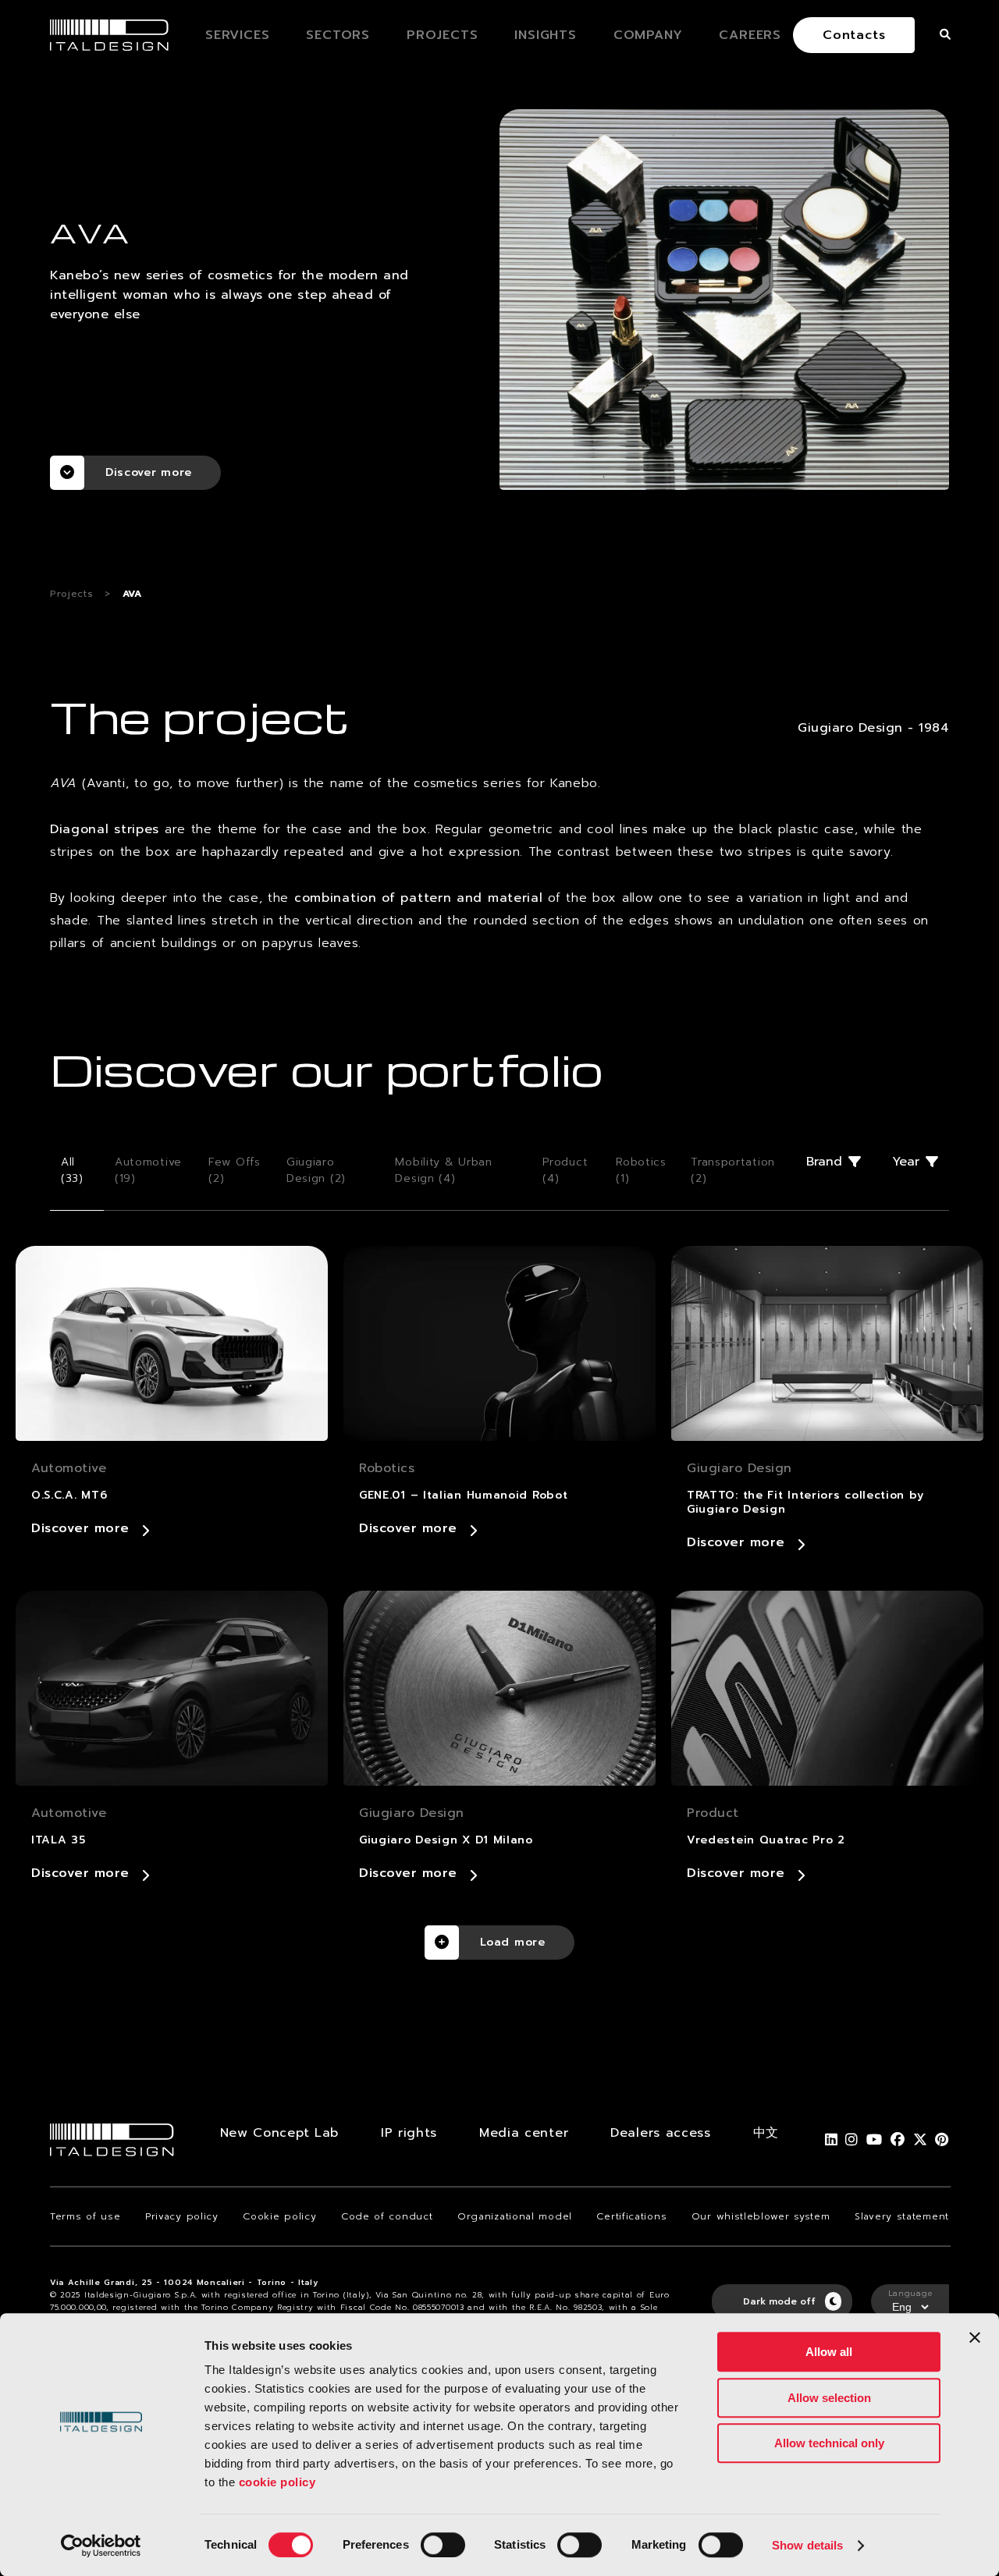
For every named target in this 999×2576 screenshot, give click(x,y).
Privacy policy (182, 2216)
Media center (524, 2133)
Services (237, 35)
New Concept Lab (280, 2133)
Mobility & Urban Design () (443, 1170)
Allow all (829, 2352)
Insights (545, 35)
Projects (442, 35)
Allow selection (829, 2398)
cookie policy (277, 2482)
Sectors (338, 35)
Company (648, 35)
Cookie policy (279, 2216)
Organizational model (515, 2216)
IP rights (409, 2133)
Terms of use (85, 2216)
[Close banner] (975, 2337)
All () (72, 1170)
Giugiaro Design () (316, 1170)
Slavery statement (902, 2216)
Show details (807, 2545)
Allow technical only (829, 2443)
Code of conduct (387, 2216)
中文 (766, 2133)
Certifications (631, 2216)
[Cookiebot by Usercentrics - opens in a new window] (101, 2546)
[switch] (443, 2545)
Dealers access (661, 2133)
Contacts (854, 35)
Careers (750, 35)
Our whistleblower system (761, 2216)
